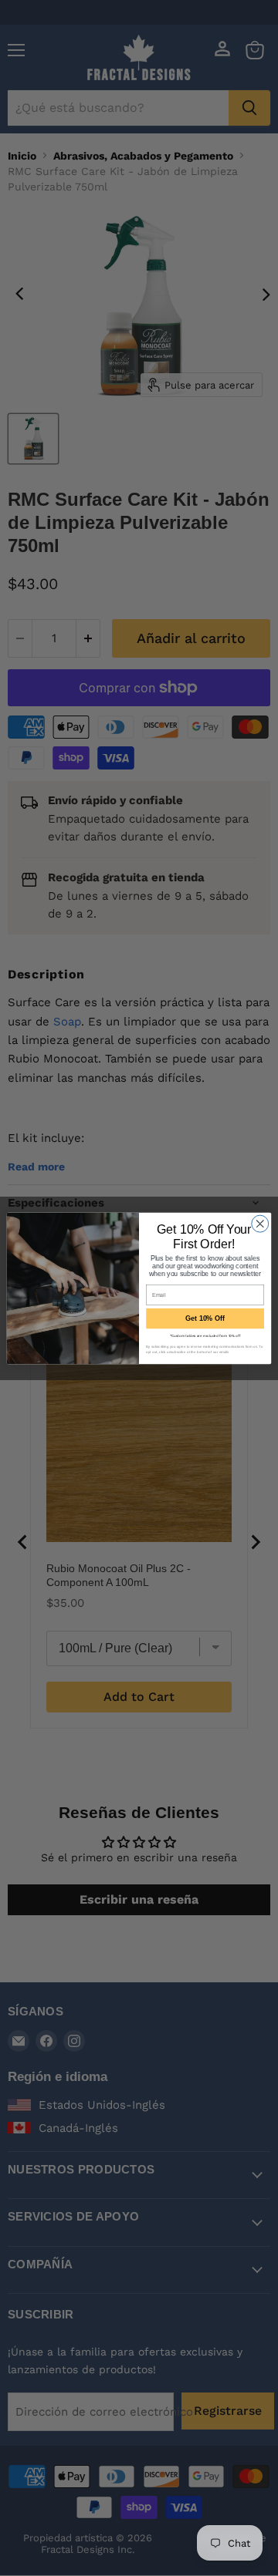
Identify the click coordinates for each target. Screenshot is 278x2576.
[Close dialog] (260, 1224)
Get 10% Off (205, 1318)
